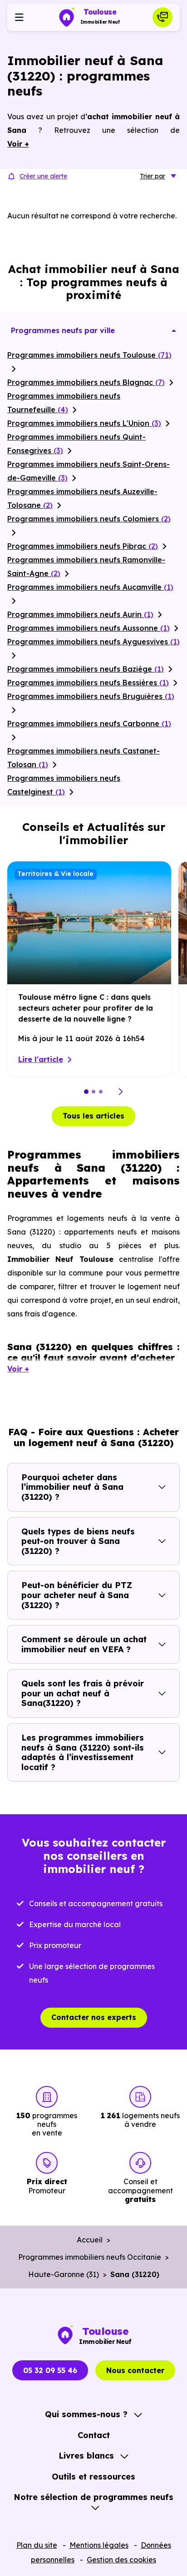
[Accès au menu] (19, 17)
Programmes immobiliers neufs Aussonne (89, 628)
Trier (153, 176)
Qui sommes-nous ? (86, 2414)
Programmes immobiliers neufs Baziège (86, 669)
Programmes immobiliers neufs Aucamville (90, 587)
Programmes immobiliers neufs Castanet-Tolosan (84, 758)
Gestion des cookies (121, 2560)
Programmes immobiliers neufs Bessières (88, 683)
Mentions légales (99, 2545)
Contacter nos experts (94, 2017)
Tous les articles (93, 1116)
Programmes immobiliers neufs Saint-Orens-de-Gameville (89, 471)
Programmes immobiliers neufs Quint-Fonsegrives (76, 444)
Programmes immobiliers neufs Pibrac (83, 546)
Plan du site (37, 2545)
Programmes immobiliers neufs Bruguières (91, 696)
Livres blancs (86, 2456)
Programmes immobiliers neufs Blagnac (86, 382)
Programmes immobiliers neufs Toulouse (89, 355)
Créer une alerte (43, 176)
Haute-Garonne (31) (64, 2274)
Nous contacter (135, 2370)
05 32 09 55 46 (50, 2370)
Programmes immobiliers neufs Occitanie (90, 2257)
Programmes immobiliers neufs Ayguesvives (93, 642)
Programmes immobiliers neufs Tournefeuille (64, 403)
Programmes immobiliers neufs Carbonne (89, 724)
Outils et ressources (93, 2477)
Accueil (90, 2240)
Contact (94, 2435)
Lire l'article (41, 1059)
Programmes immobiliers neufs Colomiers (89, 519)
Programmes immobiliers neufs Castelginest (64, 785)
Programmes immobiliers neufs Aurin (80, 614)
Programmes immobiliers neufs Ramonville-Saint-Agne (86, 567)
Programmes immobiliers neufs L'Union (84, 423)
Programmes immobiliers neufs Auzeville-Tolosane (82, 498)
